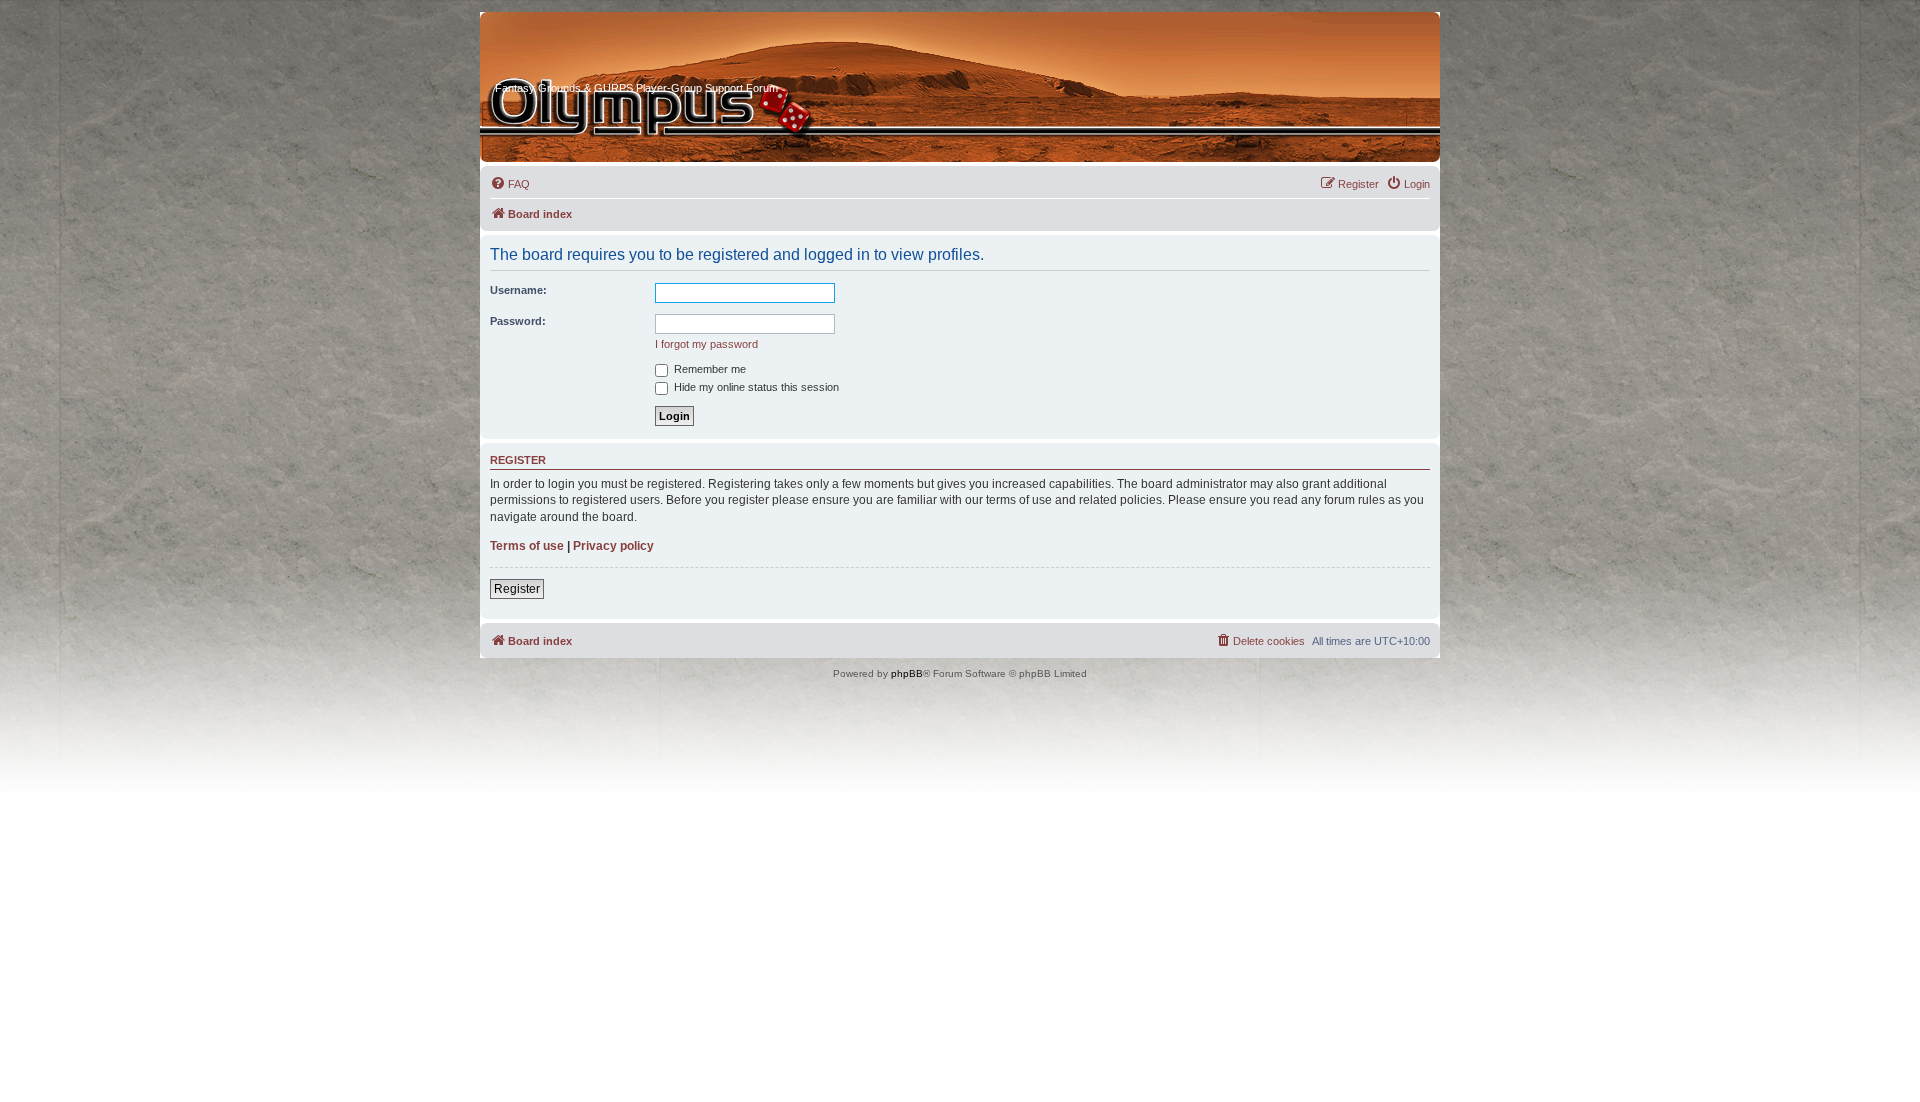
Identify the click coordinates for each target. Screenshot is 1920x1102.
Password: (518, 321)
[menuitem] (510, 184)
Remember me (708, 369)
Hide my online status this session (755, 387)
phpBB (907, 673)
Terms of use (527, 546)
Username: (518, 290)
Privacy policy (613, 546)
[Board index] (571, 49)
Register (517, 589)
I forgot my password (706, 344)
